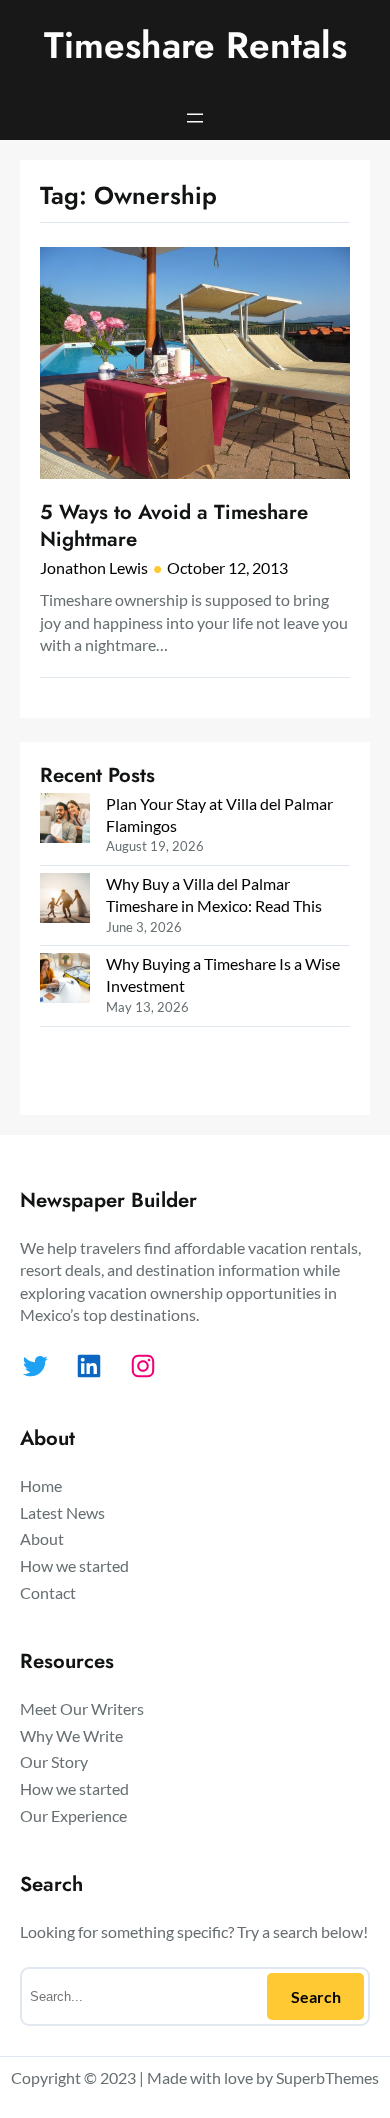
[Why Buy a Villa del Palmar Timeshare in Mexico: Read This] (65, 900)
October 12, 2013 (227, 567)
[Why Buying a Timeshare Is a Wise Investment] (65, 980)
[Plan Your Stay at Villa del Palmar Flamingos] (65, 820)
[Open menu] (195, 118)
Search (316, 1996)
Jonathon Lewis (94, 567)
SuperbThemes (327, 2077)
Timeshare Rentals (195, 45)
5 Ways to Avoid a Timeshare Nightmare (174, 525)
